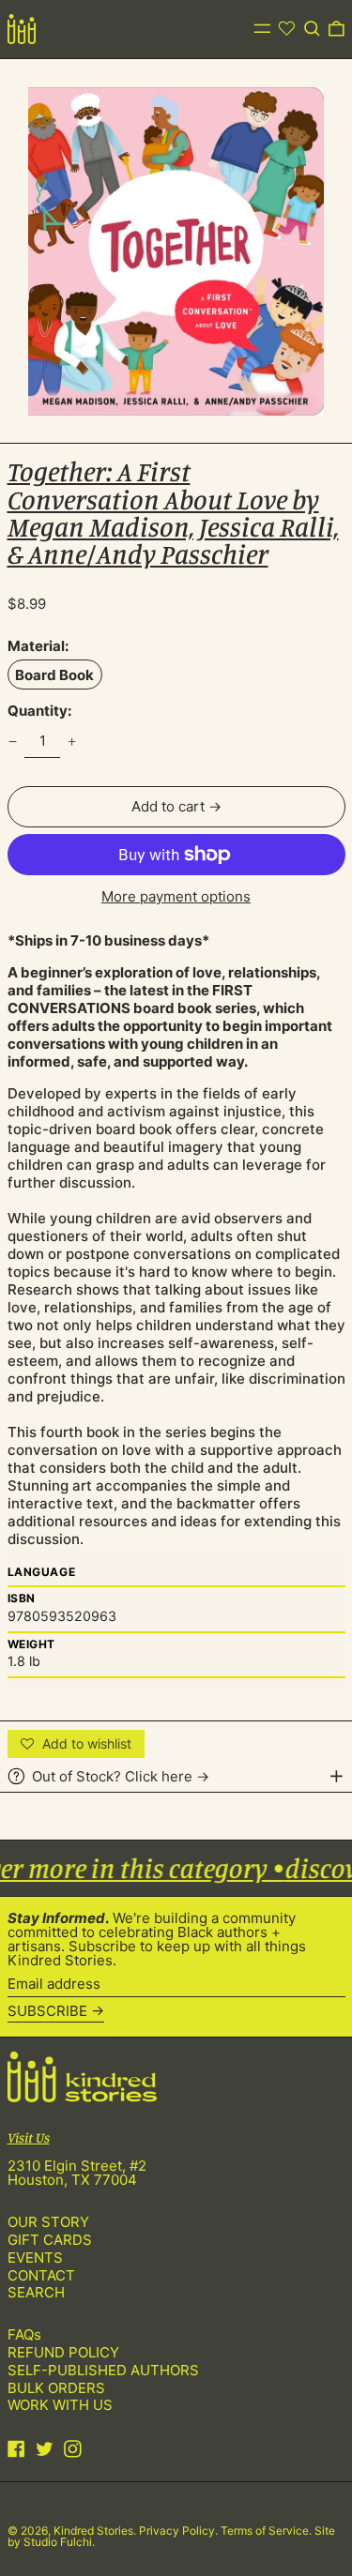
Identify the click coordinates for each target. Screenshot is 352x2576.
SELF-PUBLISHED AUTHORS (103, 2370)
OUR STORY (48, 2222)
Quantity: (39, 711)
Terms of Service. (268, 2531)
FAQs (24, 2334)
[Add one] (72, 741)
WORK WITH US (60, 2405)
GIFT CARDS (50, 2240)
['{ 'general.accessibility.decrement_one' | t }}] (12, 741)
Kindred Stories (93, 2531)
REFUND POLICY (63, 2352)
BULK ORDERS (56, 2388)
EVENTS (35, 2258)
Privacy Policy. (180, 2531)
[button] (312, 29)
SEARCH (36, 2292)
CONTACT (41, 2275)
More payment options (176, 896)
